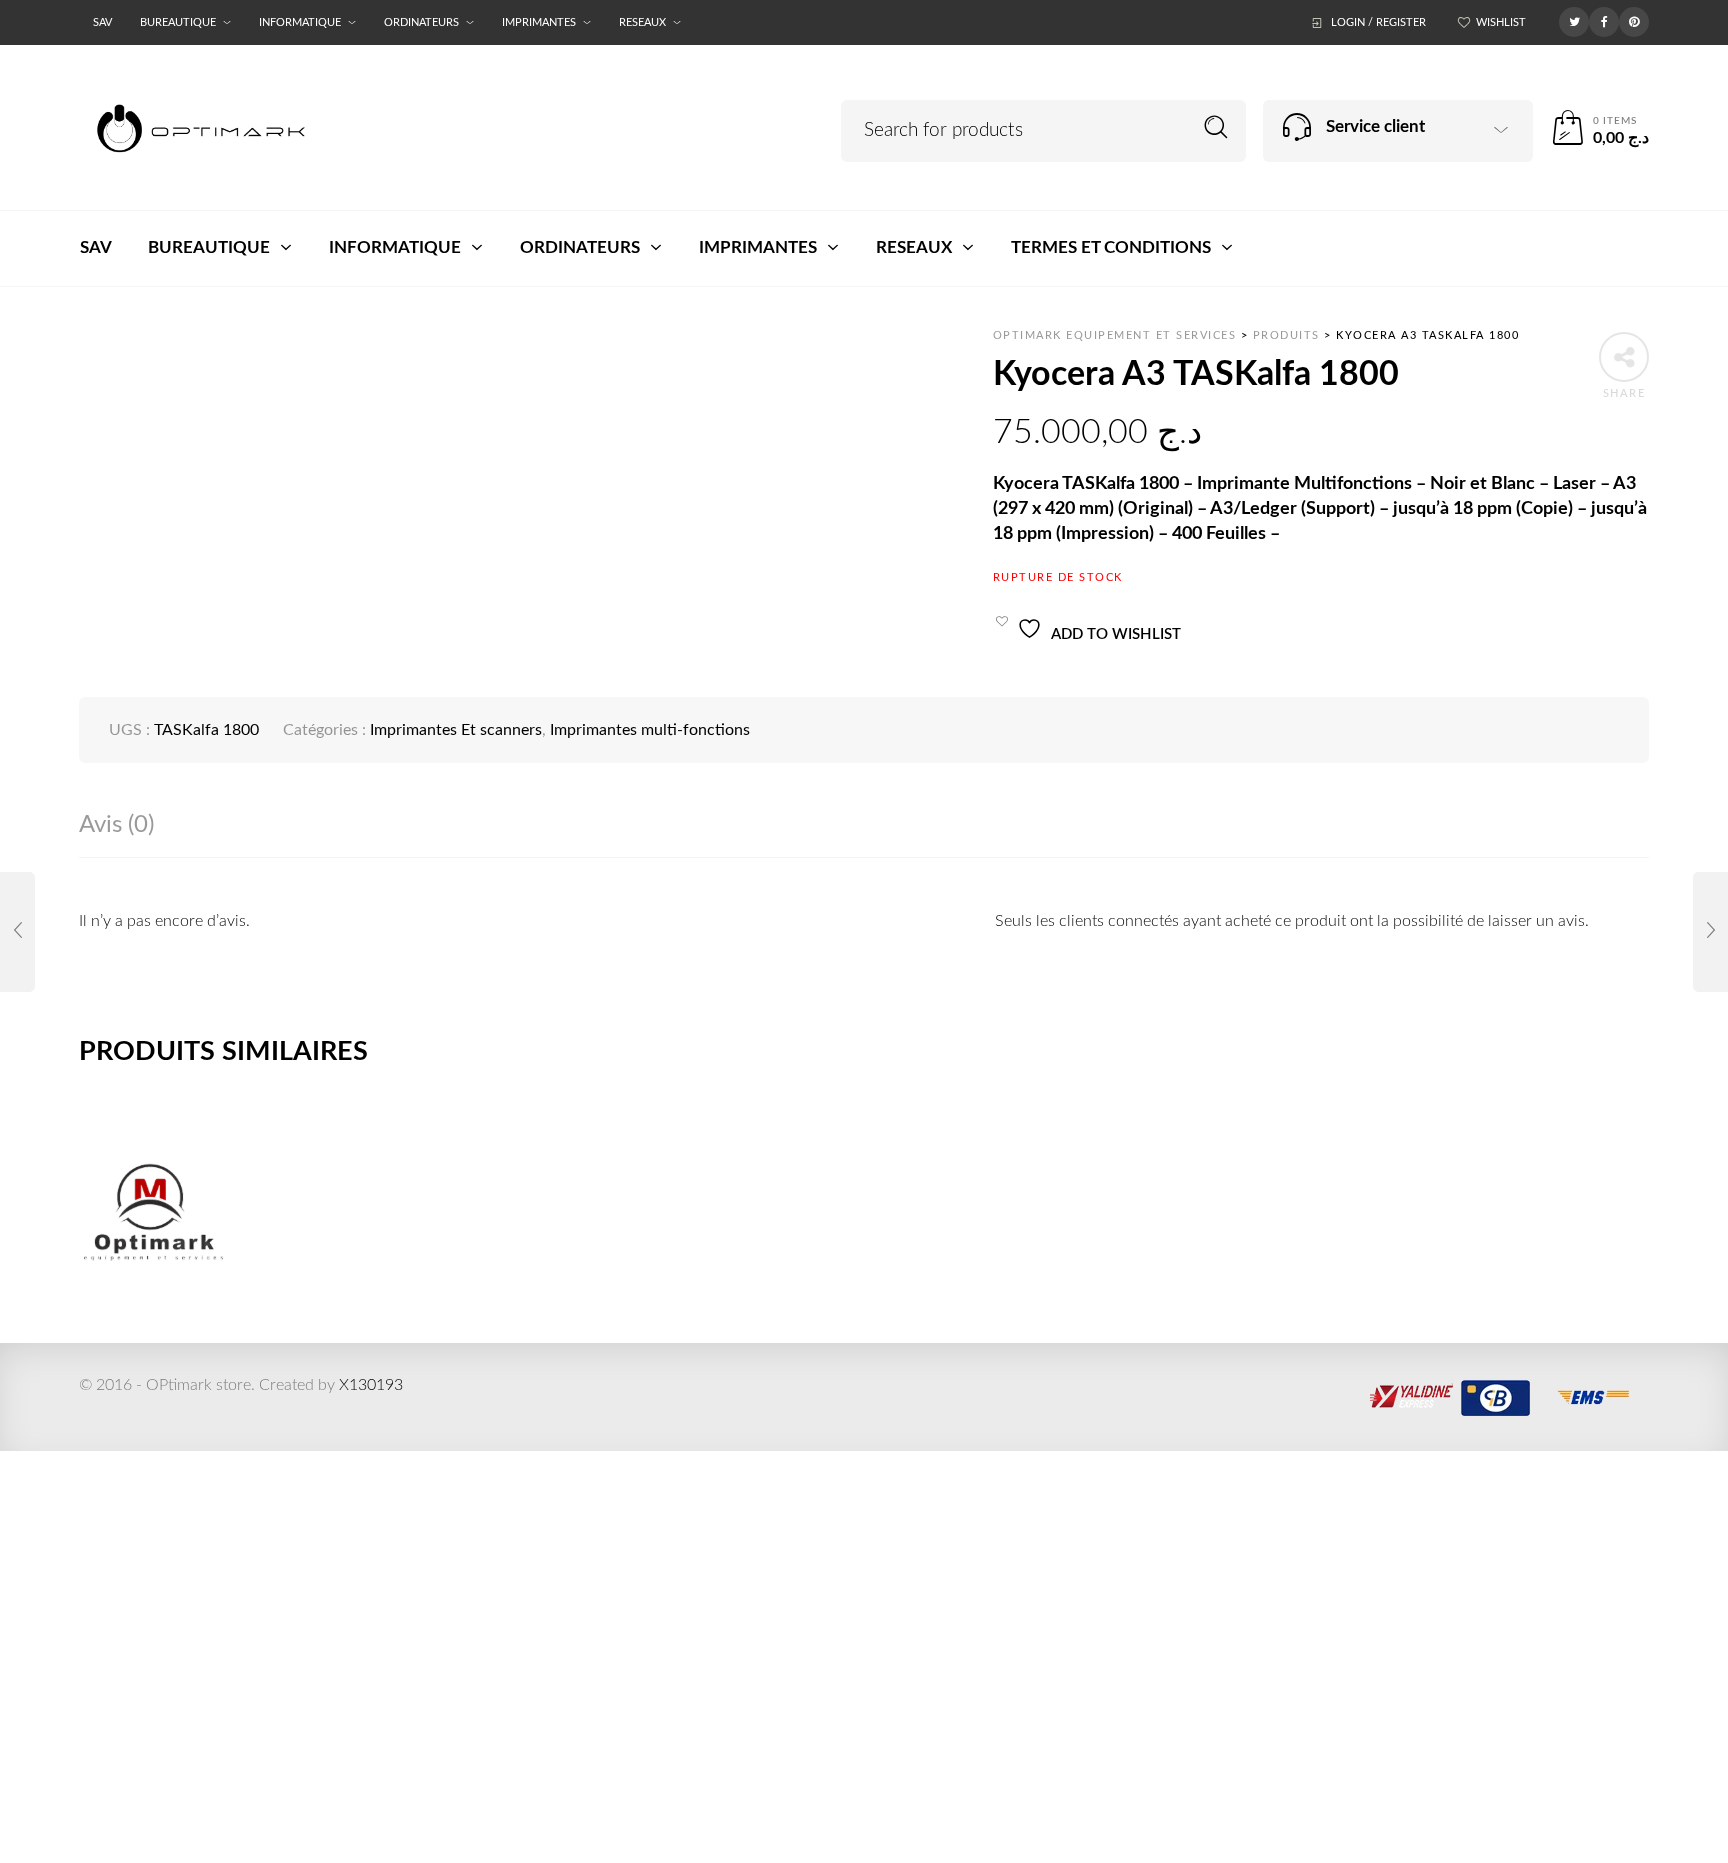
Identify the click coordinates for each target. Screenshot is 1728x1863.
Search (1216, 127)
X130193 (371, 1385)
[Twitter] (1574, 21)
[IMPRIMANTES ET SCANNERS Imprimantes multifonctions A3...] (17, 932)
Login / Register (1378, 22)
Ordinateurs (421, 22)
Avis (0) (116, 825)
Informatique (300, 22)
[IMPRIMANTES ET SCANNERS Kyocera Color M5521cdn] (1710, 932)
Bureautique (178, 22)
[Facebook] (1604, 21)
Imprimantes (539, 22)
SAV (102, 22)
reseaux (642, 22)
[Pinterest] (1634, 21)
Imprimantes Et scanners (456, 730)
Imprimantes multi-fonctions (650, 730)
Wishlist (1501, 22)
